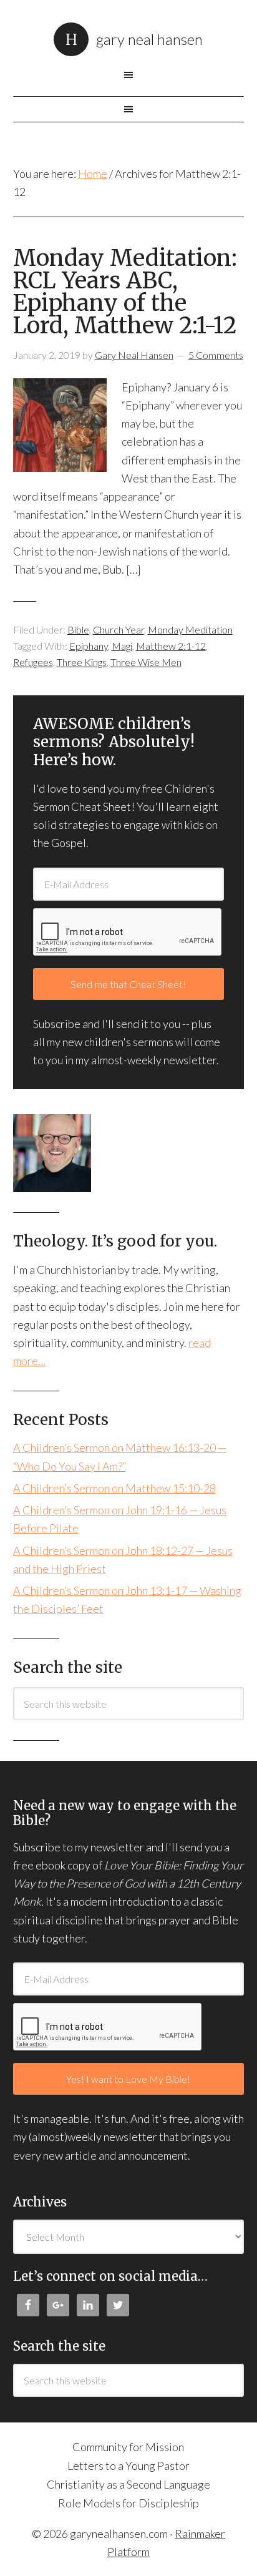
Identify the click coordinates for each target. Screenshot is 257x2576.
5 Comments (216, 355)
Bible (78, 629)
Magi (122, 646)
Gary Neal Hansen (149, 39)
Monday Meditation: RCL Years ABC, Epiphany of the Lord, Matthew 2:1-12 (125, 292)
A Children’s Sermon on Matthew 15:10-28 (114, 1488)
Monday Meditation (190, 629)
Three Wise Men (146, 662)
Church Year (119, 629)
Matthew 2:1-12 (171, 646)
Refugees (33, 662)
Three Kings (82, 662)
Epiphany (89, 646)
